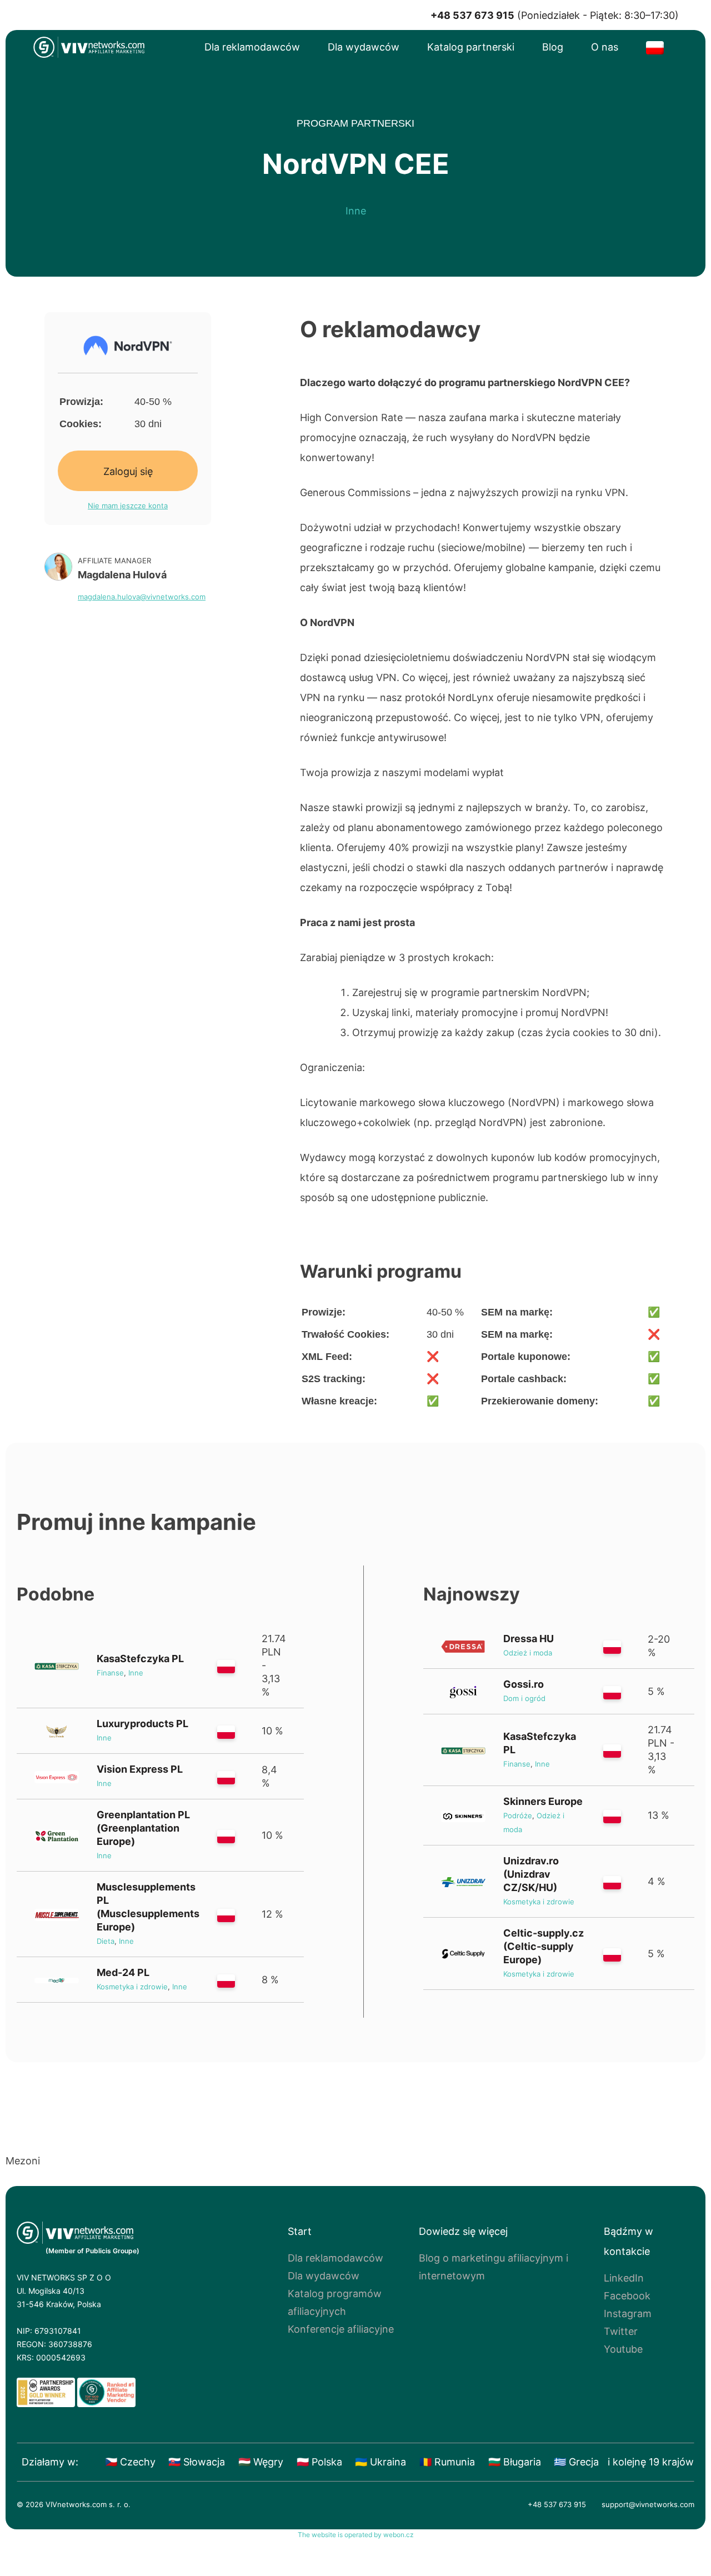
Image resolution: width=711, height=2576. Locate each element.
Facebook (627, 2296)
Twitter (621, 2331)
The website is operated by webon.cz (356, 2535)
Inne (356, 211)
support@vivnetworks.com (648, 2504)
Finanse (110, 1673)
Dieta (106, 1941)
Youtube (623, 2349)
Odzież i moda (528, 1653)
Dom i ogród (524, 1698)
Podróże (518, 1815)
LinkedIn (624, 2278)
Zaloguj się (128, 472)
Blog (553, 47)
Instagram (628, 2314)
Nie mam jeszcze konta (128, 506)
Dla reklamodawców (252, 47)
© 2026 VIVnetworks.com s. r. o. (74, 2504)
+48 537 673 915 (557, 2504)
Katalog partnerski (471, 47)
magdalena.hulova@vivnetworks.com (142, 597)
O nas (605, 47)
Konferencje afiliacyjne (341, 2329)
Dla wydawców (364, 47)
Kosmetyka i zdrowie (132, 1987)
